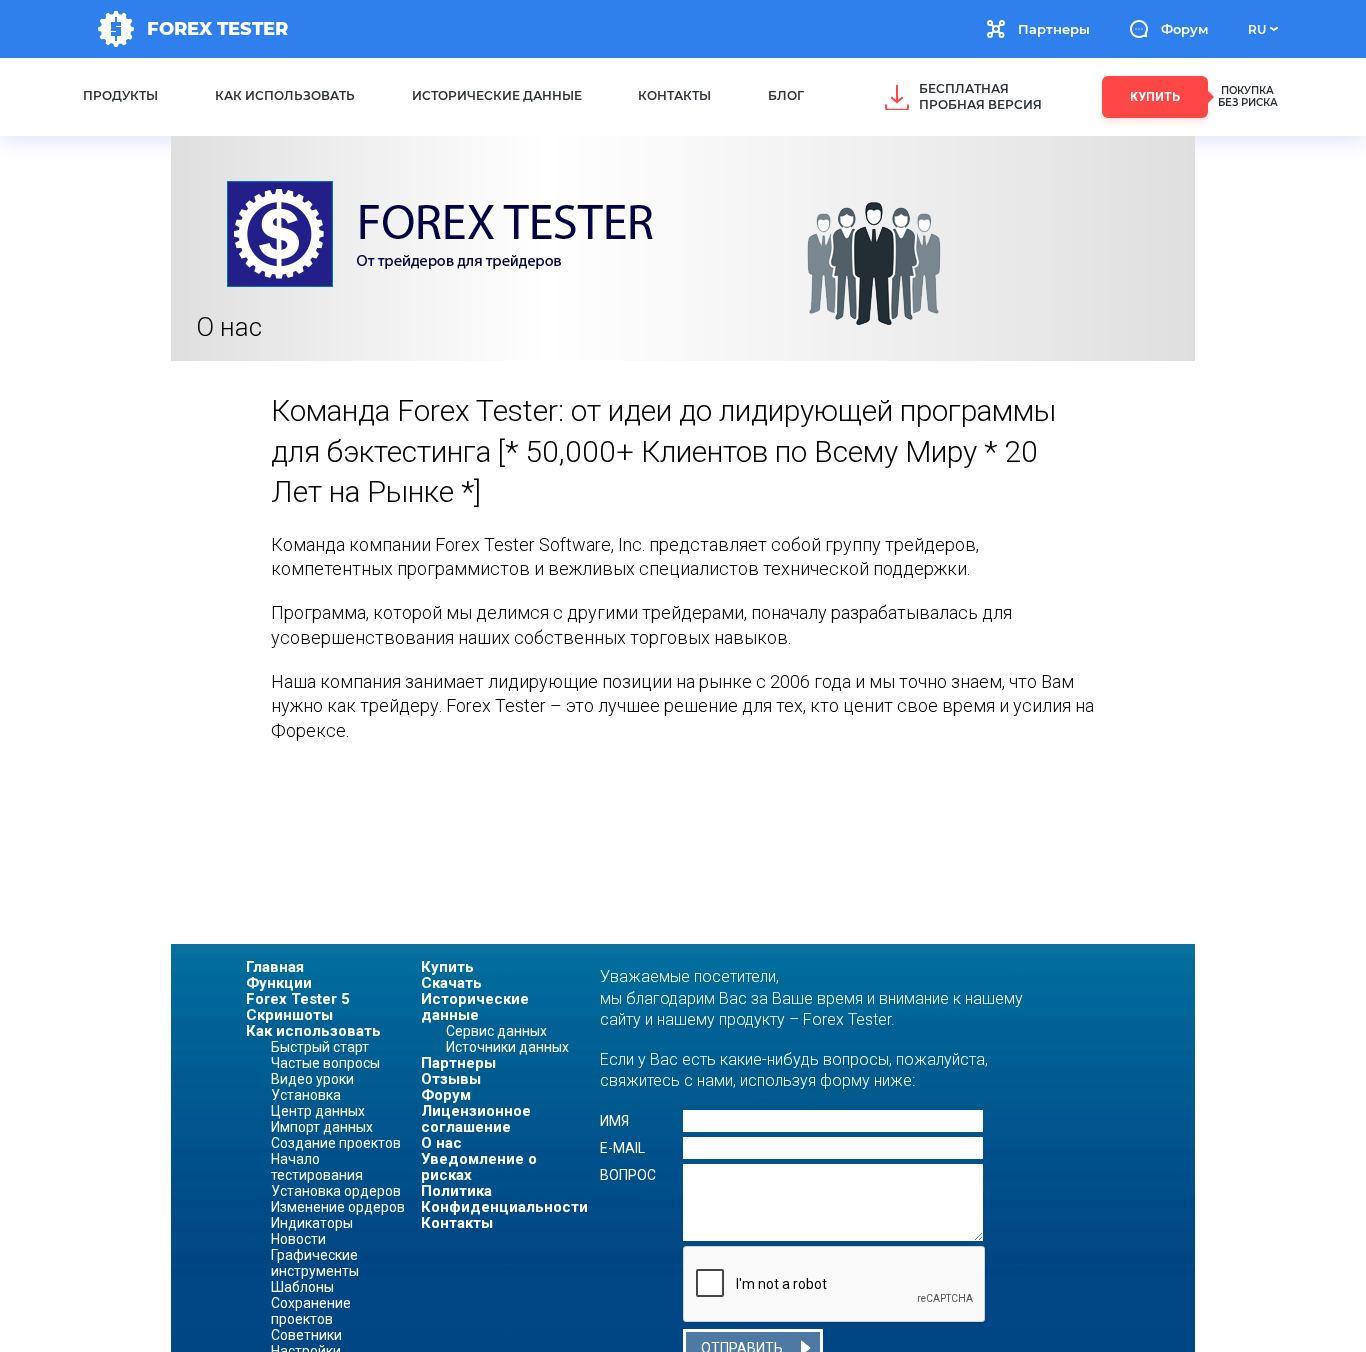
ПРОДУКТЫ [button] (120, 95)
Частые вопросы (325, 1063)
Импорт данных (322, 1127)
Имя (614, 1121)
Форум (1184, 29)
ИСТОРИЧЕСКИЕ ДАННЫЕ (497, 95)
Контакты (457, 1223)
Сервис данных (496, 1031)
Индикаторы (312, 1223)
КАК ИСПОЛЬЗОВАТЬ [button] (285, 95)
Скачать (451, 983)
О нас (441, 1143)
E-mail (622, 1148)
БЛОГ (786, 95)
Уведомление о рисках (479, 1167)
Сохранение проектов (311, 1311)
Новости (298, 1239)
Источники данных (507, 1047)
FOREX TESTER (217, 29)
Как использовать (313, 1031)
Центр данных (318, 1111)
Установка (306, 1095)
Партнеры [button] (1054, 29)
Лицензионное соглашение (476, 1119)
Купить (447, 967)
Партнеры (458, 1063)
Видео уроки (312, 1079)
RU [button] (1257, 29)
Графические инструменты (315, 1263)
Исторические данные (475, 1007)
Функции (279, 983)
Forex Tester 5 (298, 999)
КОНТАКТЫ (674, 95)
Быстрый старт (320, 1047)
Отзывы (451, 1079)
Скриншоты (289, 1015)
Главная (275, 967)
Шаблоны (302, 1287)
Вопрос (628, 1175)
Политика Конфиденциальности (501, 1199)
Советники (306, 1335)
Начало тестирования (317, 1167)
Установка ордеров (336, 1191)
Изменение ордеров (338, 1207)
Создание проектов (336, 1143)
